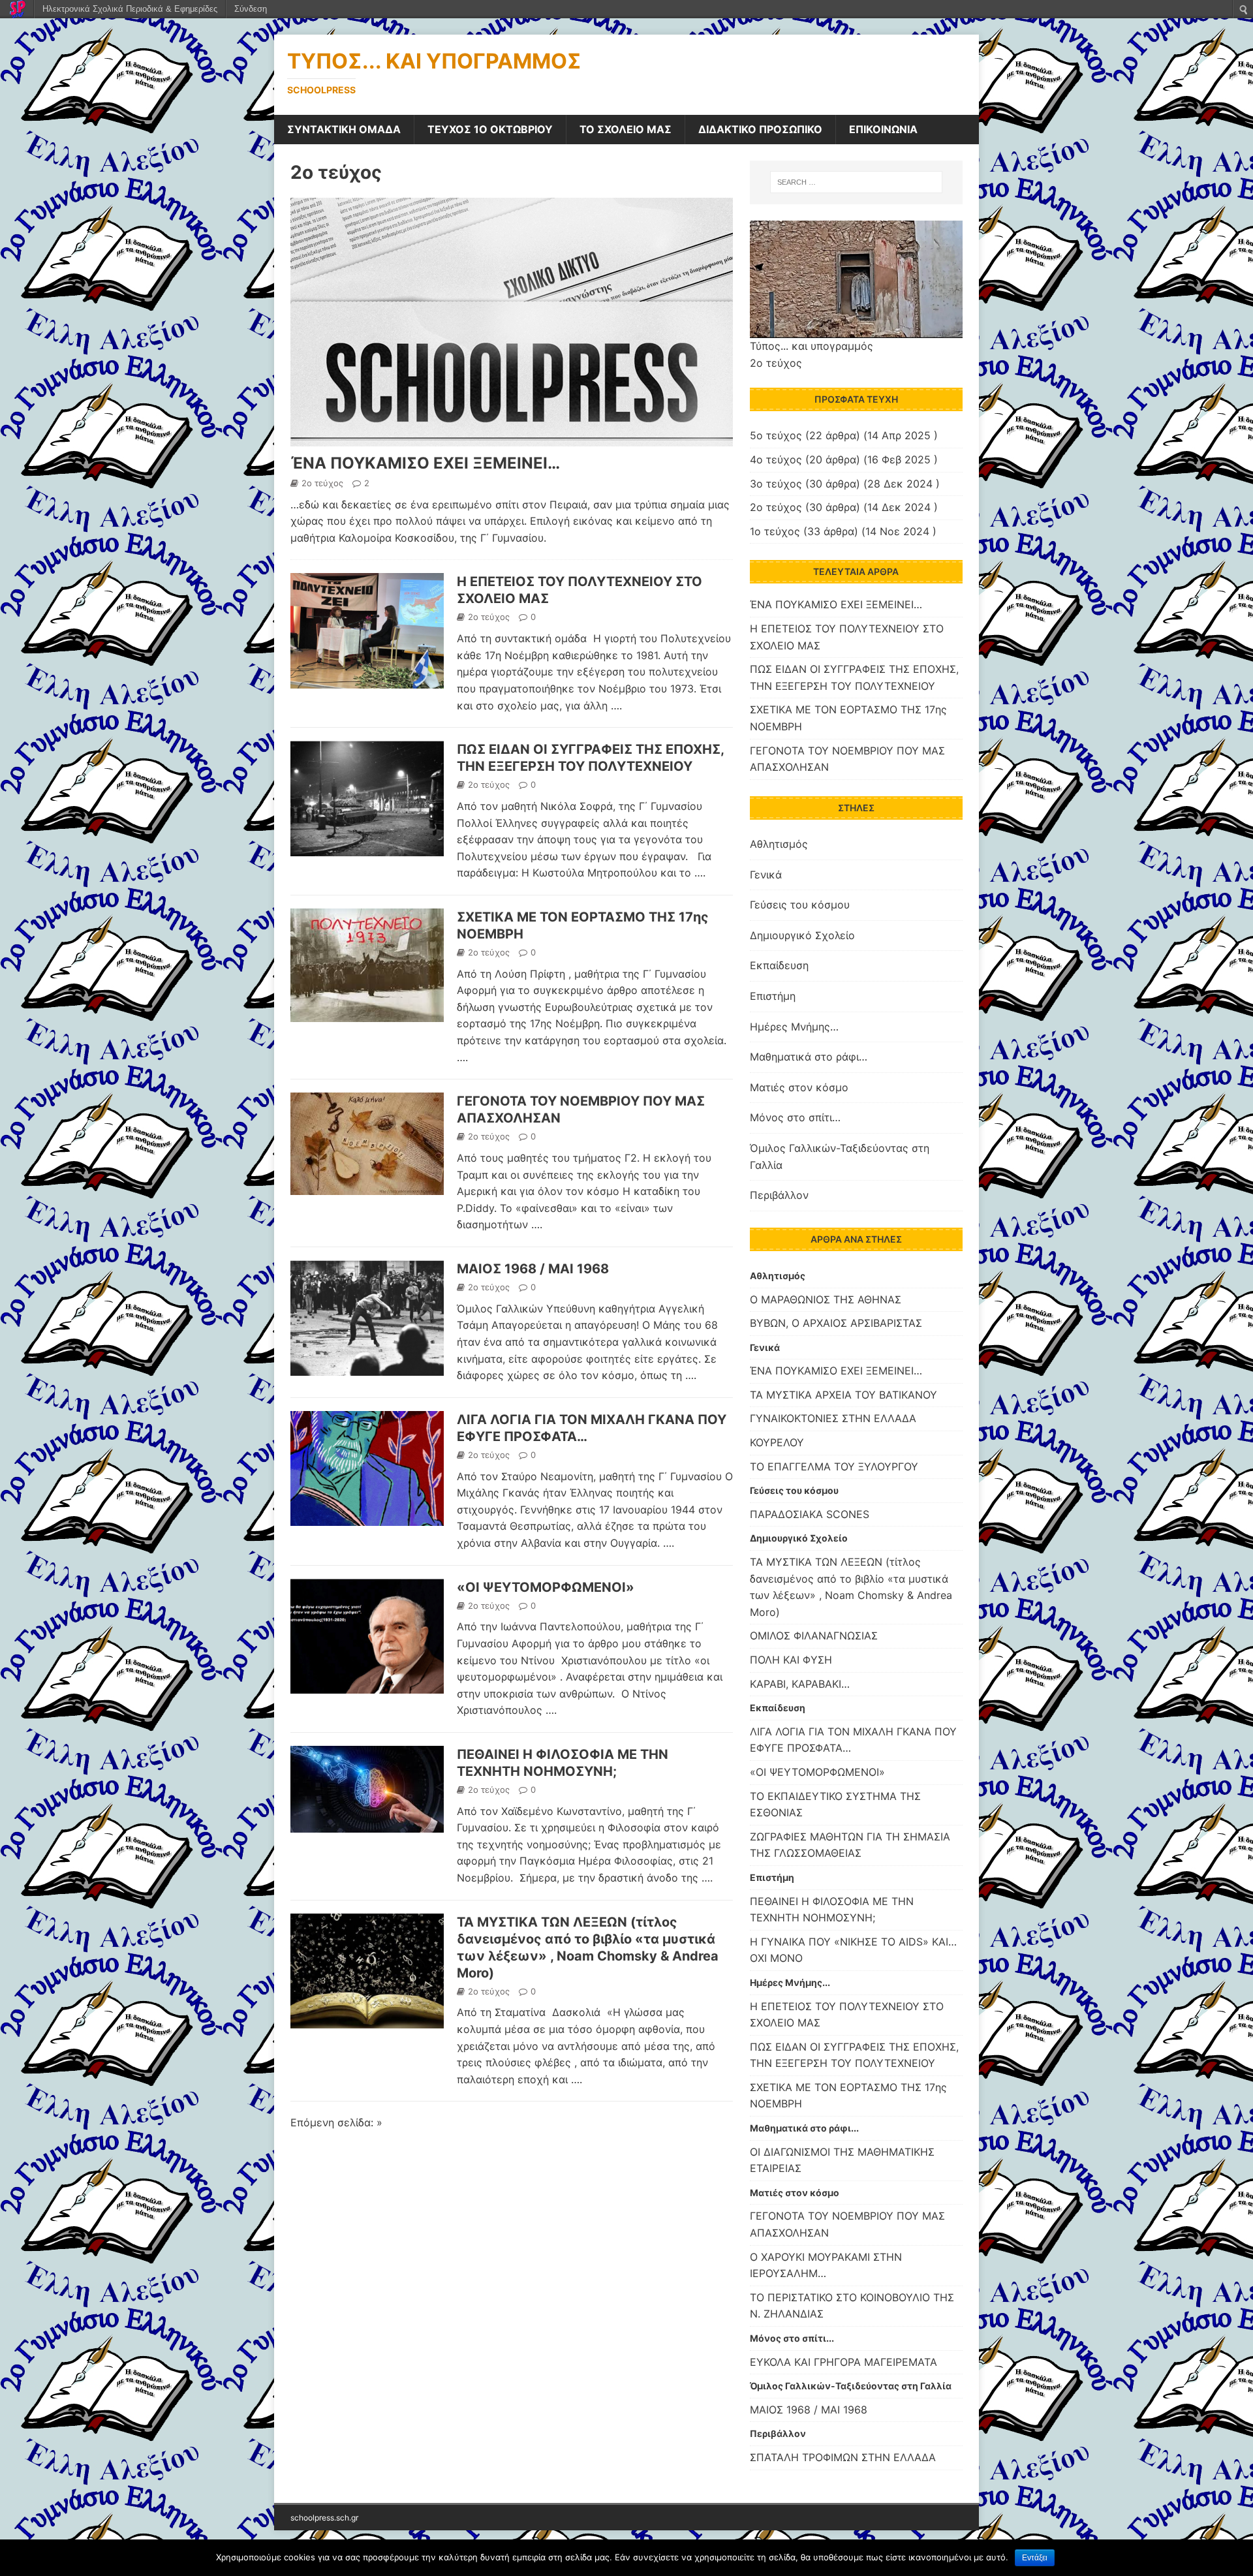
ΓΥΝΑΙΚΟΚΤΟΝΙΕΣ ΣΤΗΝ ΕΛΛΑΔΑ (833, 1418)
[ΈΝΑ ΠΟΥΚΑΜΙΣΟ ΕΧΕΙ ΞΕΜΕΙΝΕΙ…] (512, 437)
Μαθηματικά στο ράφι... (804, 2128)
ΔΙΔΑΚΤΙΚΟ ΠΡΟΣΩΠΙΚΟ (760, 129)
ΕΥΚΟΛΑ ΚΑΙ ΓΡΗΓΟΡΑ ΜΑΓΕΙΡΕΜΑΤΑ (843, 2362)
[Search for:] (856, 182)
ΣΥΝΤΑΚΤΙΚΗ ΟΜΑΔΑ (344, 129)
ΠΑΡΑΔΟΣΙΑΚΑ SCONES (810, 1514)
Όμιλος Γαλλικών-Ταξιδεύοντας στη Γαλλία (840, 1156)
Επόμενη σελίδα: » (336, 2122)
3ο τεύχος (776, 484)
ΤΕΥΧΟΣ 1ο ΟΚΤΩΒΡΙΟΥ (490, 129)
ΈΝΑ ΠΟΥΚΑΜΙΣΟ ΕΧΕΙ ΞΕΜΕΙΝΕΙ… (425, 463)
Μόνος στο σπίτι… (795, 1117)
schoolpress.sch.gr (324, 2518)
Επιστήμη (773, 996)
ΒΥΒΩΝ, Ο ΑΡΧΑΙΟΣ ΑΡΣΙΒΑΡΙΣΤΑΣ (836, 1323)
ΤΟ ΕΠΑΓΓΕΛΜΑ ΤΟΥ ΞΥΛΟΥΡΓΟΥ (834, 1466)
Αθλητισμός (779, 844)
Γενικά (766, 875)
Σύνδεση (251, 9)
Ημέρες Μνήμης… (794, 1027)
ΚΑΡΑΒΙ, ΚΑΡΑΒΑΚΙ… (800, 1684)
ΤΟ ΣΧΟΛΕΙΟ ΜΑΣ (626, 129)
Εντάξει (1035, 2558)
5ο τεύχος (776, 435)
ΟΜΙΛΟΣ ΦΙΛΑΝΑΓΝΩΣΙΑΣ (814, 1636)
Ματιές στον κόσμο (799, 1087)
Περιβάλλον (779, 1195)
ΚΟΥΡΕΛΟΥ (777, 1442)
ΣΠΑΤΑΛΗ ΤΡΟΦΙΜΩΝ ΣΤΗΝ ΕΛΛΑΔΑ (843, 2457)
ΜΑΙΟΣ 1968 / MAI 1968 (533, 1269)
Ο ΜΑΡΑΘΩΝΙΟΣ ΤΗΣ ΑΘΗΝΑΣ (826, 1299)
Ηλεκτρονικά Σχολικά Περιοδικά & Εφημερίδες (130, 9)
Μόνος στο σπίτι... (792, 2338)
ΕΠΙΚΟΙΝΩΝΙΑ (883, 129)
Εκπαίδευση (779, 965)
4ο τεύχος (776, 459)
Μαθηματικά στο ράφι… (809, 1057)
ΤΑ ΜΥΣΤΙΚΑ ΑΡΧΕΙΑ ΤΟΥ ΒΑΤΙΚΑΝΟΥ (843, 1395)
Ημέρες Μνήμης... (790, 1982)
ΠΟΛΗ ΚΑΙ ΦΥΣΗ (791, 1660)
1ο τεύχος (775, 531)
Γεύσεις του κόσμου (800, 905)
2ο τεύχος (336, 172)
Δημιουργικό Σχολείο (802, 935)
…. (616, 706)
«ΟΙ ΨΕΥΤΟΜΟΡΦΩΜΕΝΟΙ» (546, 1587)
